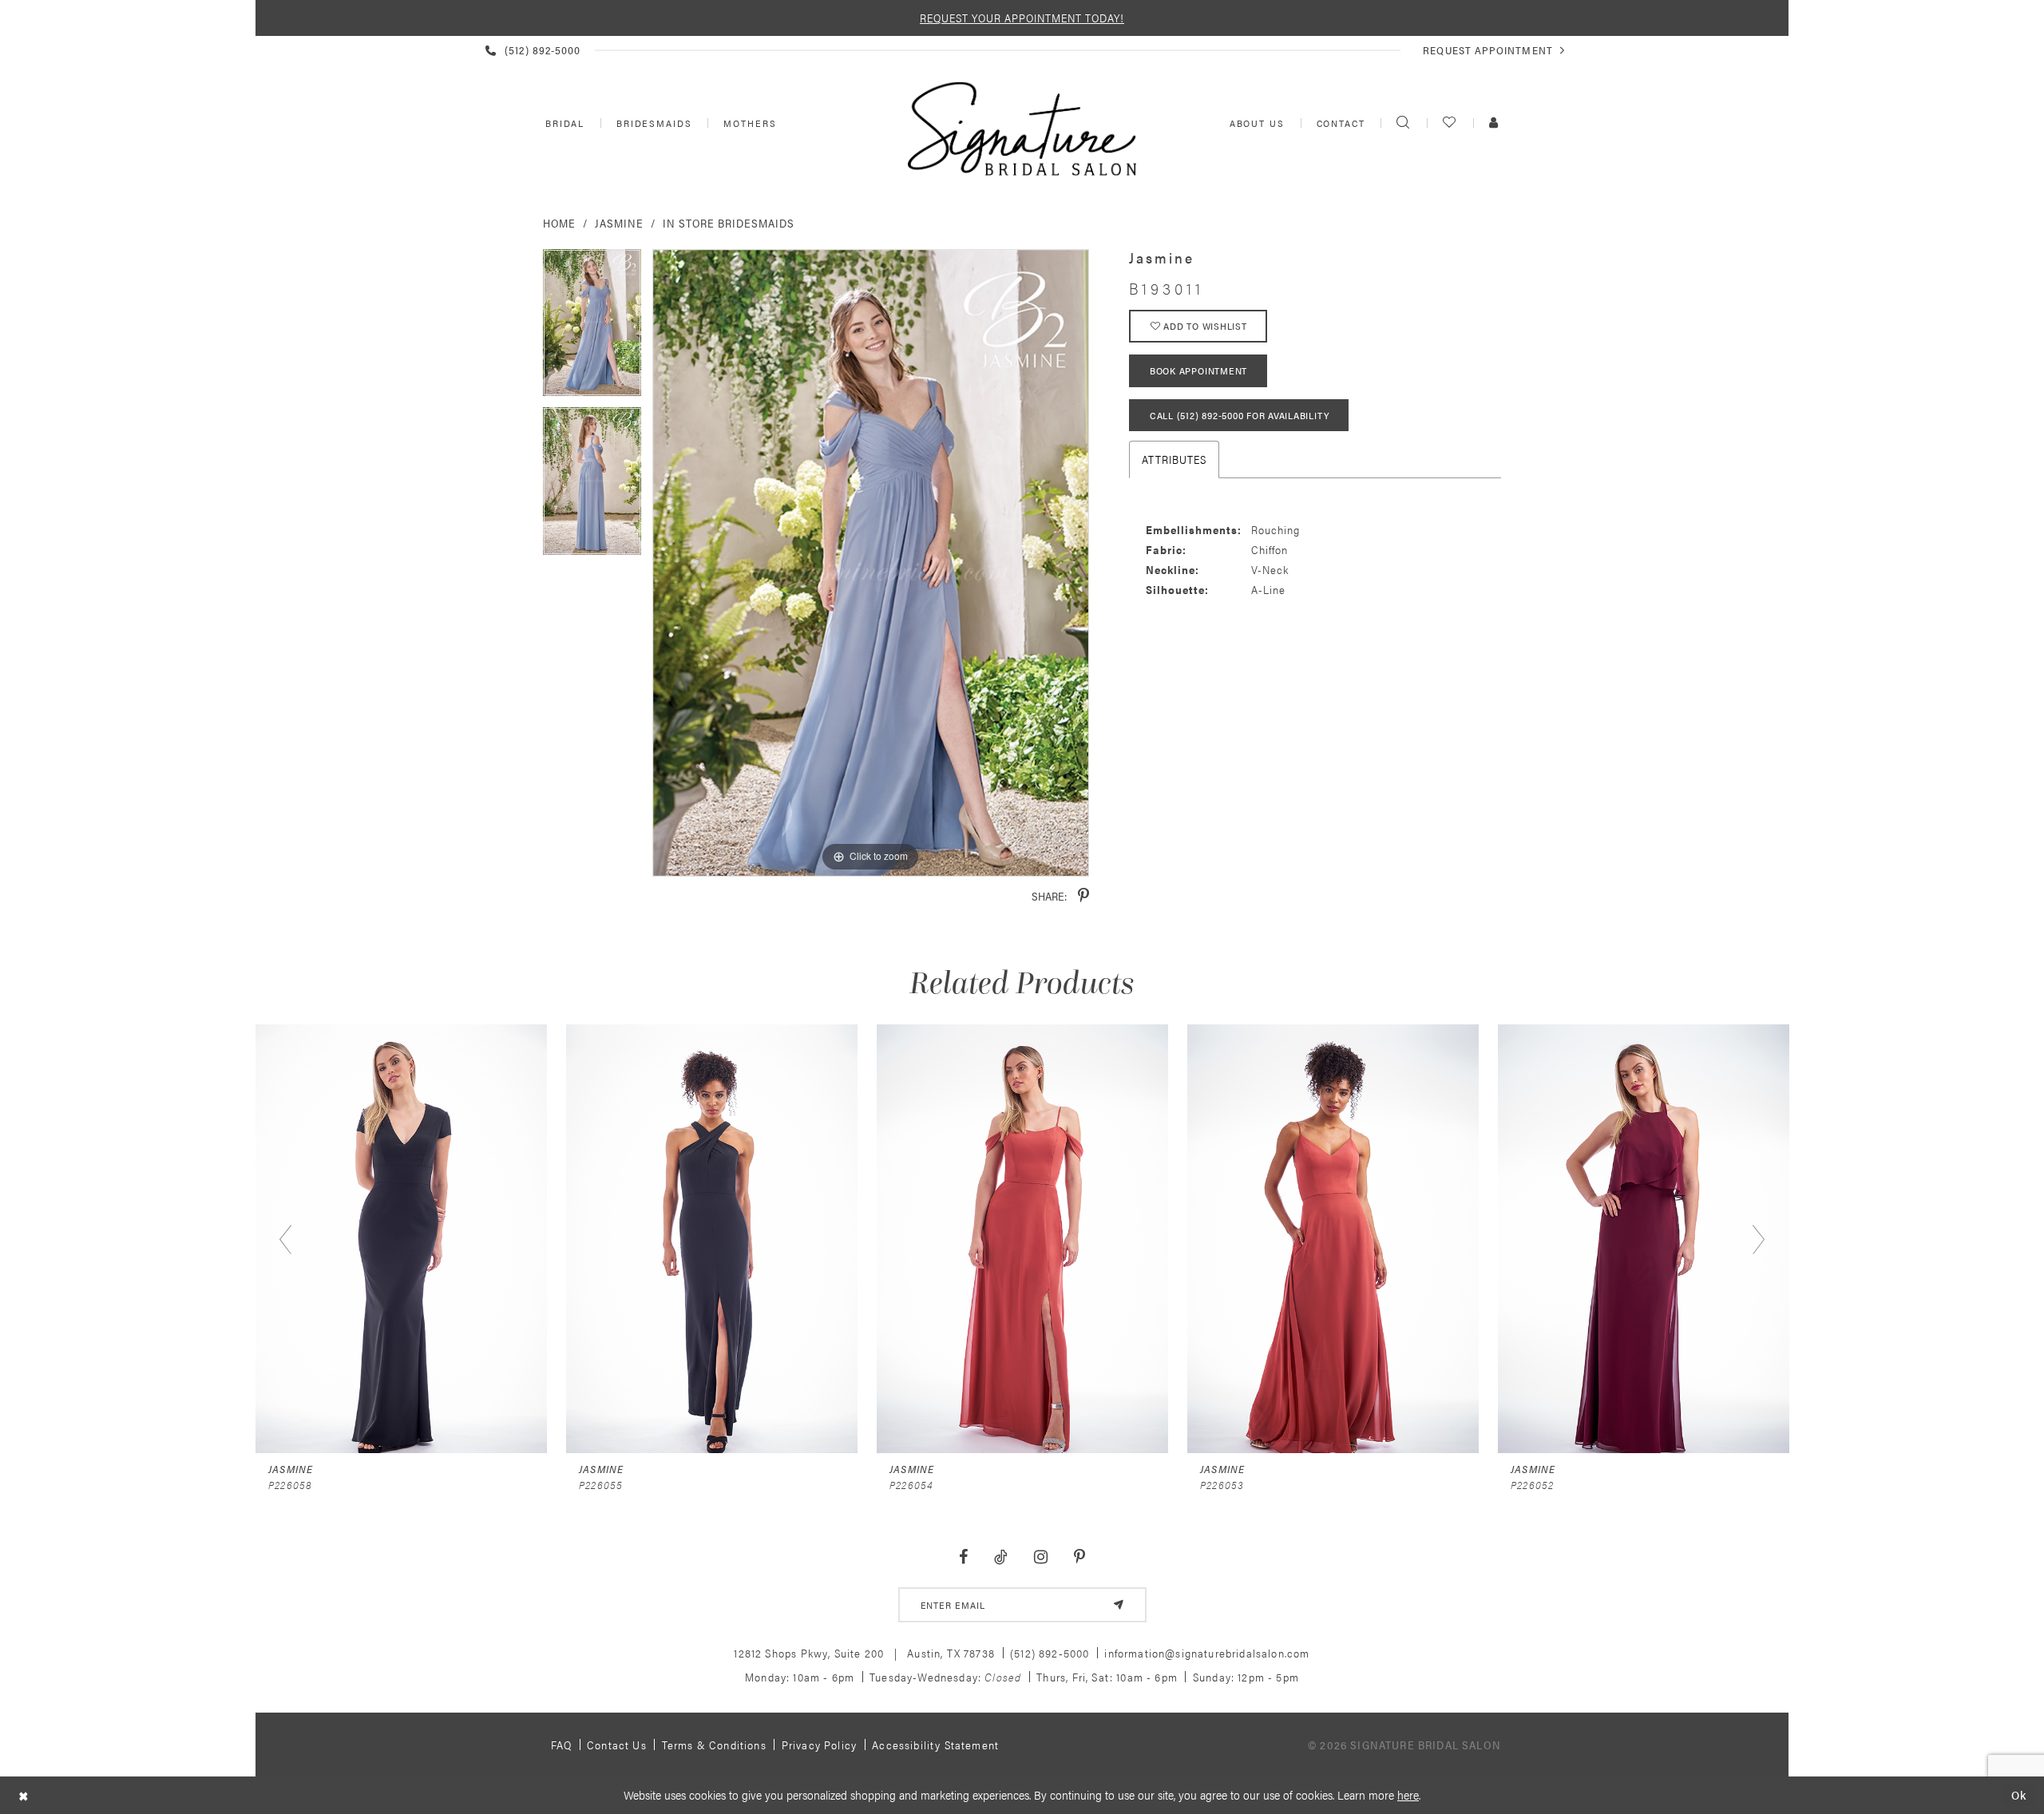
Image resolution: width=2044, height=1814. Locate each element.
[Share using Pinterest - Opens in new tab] (1083, 896)
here (1408, 1794)
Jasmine (619, 223)
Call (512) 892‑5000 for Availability (1239, 415)
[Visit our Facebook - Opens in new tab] (964, 1557)
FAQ (562, 1745)
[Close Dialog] (24, 1795)
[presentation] (401, 1239)
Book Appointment (1198, 370)
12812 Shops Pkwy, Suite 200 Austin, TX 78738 (864, 1653)
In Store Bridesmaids (729, 223)
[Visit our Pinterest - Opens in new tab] (1079, 1557)
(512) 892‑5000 (1050, 1653)
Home (559, 223)
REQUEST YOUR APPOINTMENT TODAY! (1022, 18)
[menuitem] (563, 123)
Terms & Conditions (714, 1745)
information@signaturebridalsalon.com (1207, 1653)
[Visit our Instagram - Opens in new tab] (1040, 1557)
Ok (2019, 1795)
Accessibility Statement (935, 1745)
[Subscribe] (1119, 1605)
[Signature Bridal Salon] (1022, 129)
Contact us (617, 1745)
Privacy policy (819, 1745)
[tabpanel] (592, 329)
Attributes (1174, 459)
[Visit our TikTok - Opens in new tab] (1001, 1557)
